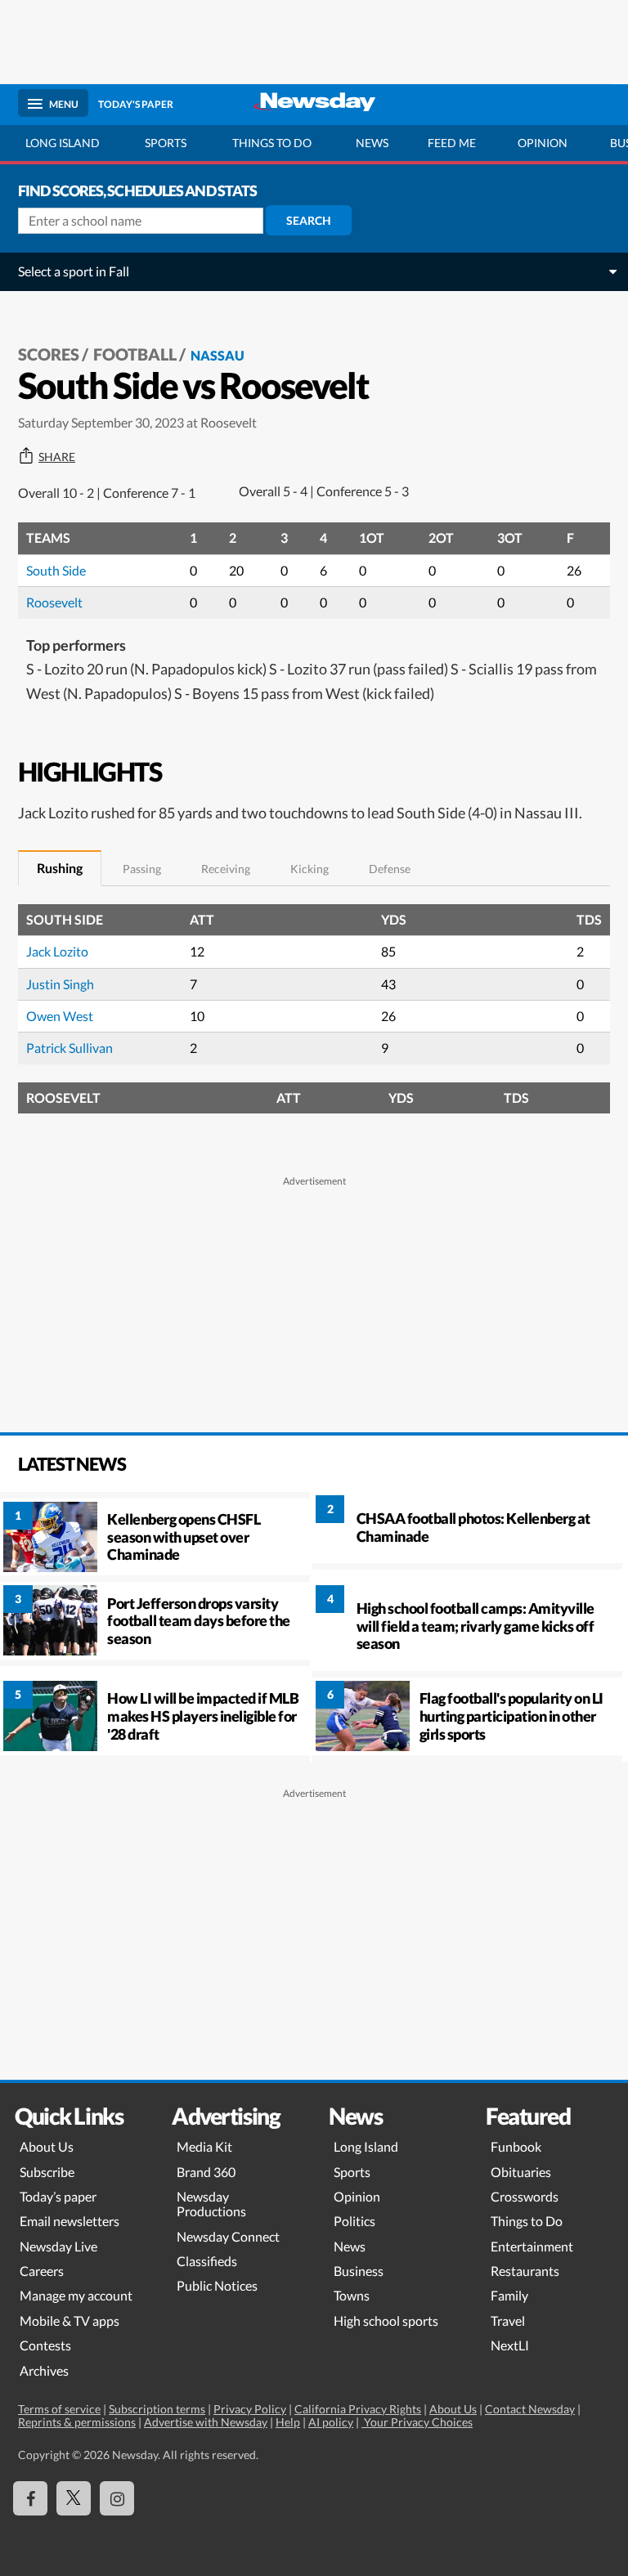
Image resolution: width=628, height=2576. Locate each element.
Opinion (543, 143)
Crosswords (525, 2196)
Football (135, 354)
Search (309, 220)
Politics (354, 2221)
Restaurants (525, 2271)
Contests (45, 2345)
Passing (142, 869)
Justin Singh (60, 984)
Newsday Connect (228, 2236)
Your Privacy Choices (417, 2422)
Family (509, 2295)
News (372, 143)
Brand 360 (206, 2172)
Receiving (226, 869)
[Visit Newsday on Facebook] (30, 2498)
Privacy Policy (250, 2409)
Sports (166, 143)
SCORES (49, 354)
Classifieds (207, 2261)
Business (359, 2271)
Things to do (272, 143)
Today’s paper (58, 2196)
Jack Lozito (57, 951)
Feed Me (452, 143)
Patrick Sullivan (70, 1048)
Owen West (60, 1016)
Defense (390, 869)
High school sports (386, 2321)
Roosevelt (54, 602)
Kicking (310, 869)
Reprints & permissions (77, 2422)
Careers (42, 2271)
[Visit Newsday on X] (74, 2498)
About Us (47, 2146)
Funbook (516, 2146)
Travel (508, 2321)
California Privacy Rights (358, 2409)
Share (57, 457)
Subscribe (47, 2172)
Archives (44, 2370)
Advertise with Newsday (206, 2422)
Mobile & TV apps (70, 2321)
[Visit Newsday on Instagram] (117, 2498)
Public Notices (217, 2285)
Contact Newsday (530, 2409)
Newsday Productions (211, 2204)
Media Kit (204, 2146)
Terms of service (59, 2409)
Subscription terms (157, 2409)
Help (288, 2422)
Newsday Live (58, 2246)
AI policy (331, 2422)
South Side (56, 570)
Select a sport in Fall (74, 271)
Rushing (60, 868)
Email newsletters (70, 2221)
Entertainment (532, 2246)
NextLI (510, 2345)
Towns (352, 2295)
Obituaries (521, 2172)
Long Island (63, 143)
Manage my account (76, 2295)
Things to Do (527, 2221)
